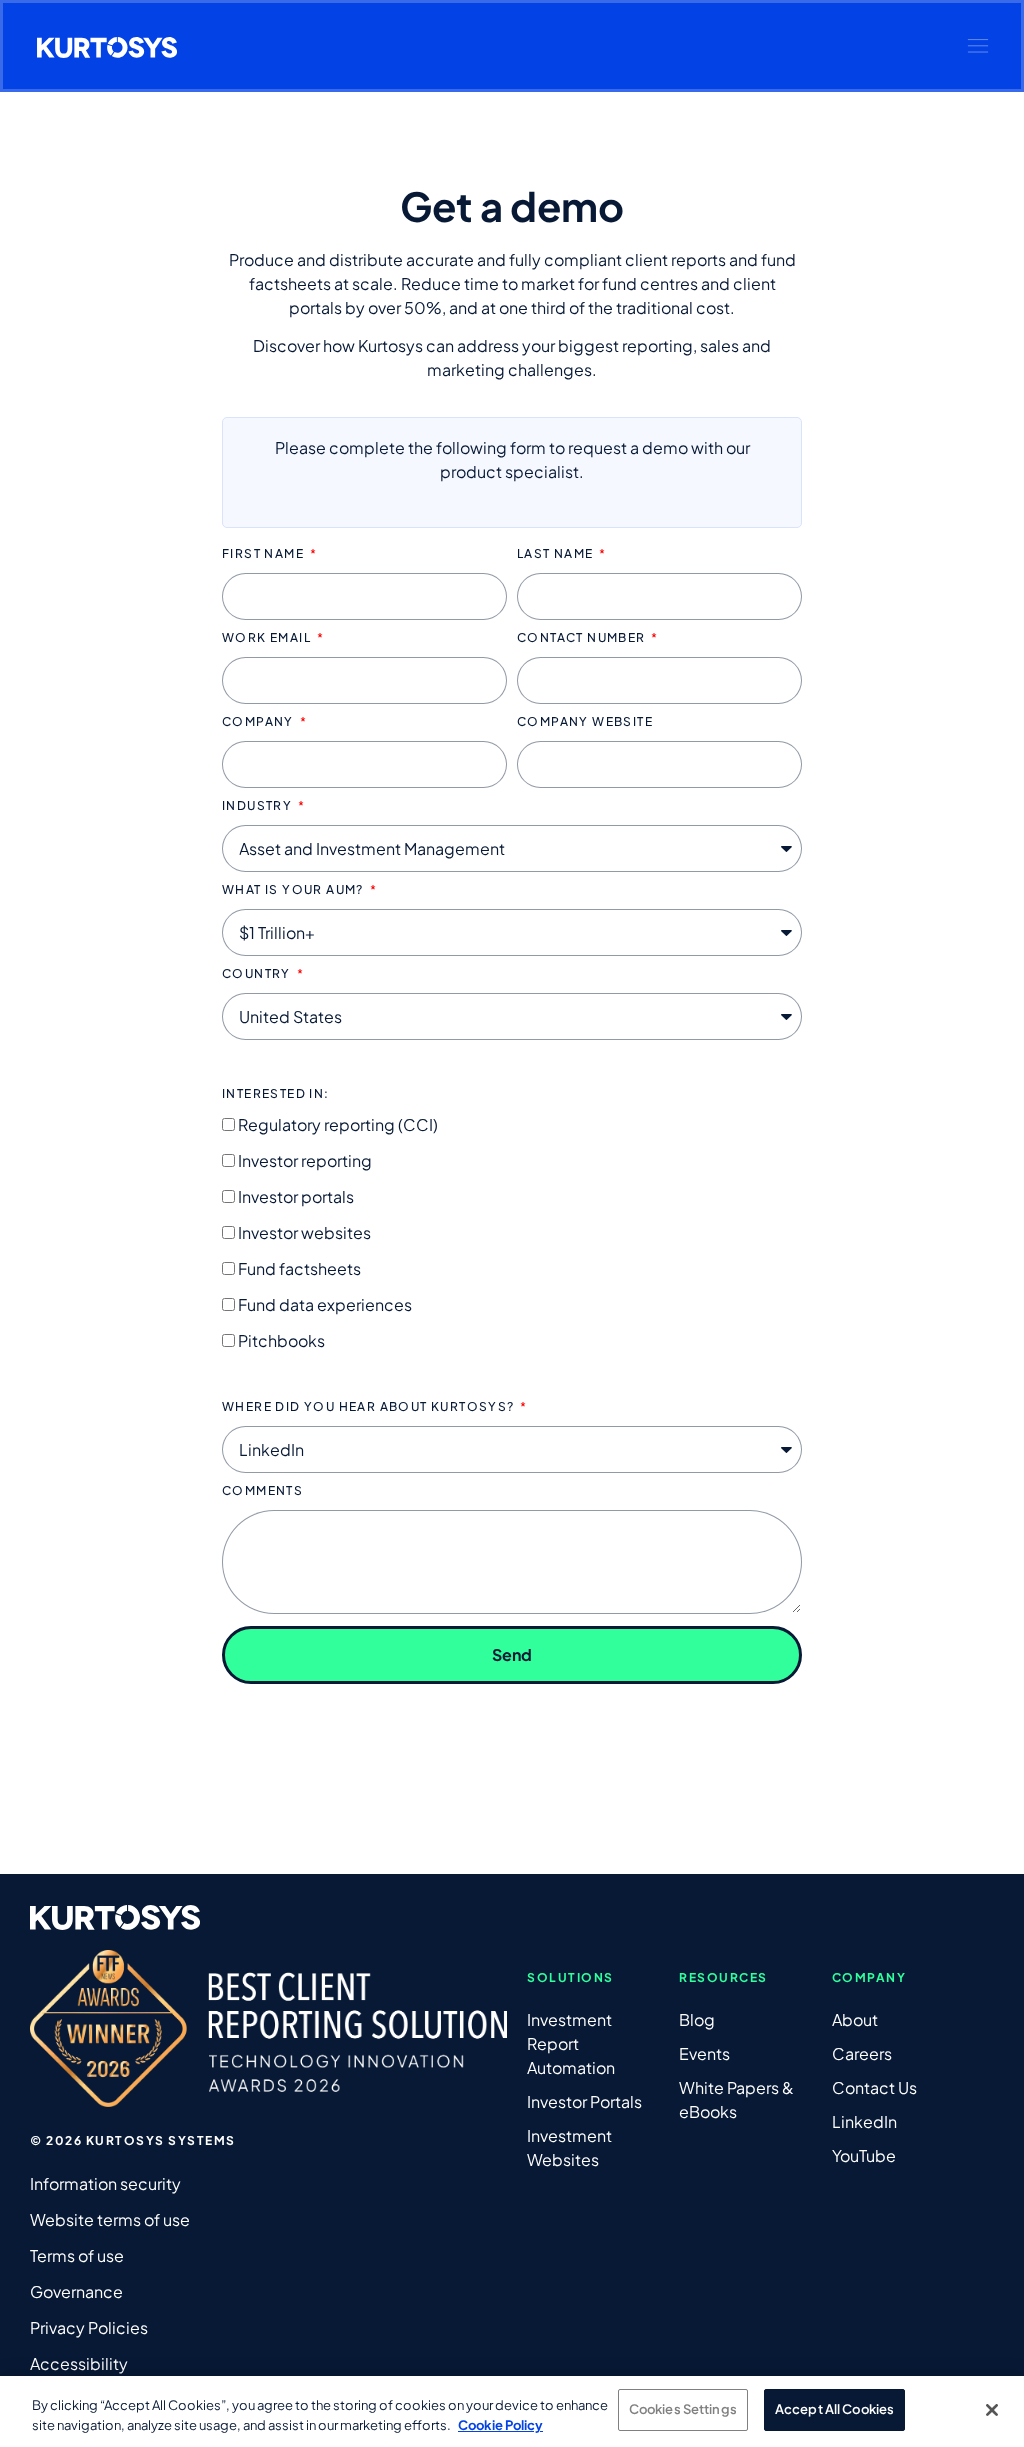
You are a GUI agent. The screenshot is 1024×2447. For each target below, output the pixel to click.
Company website (585, 722)
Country (258, 974)
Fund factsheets (299, 1268)
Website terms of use (110, 2219)
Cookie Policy (500, 2425)
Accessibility (79, 2363)
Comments (262, 1491)
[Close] (992, 2410)
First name (264, 554)
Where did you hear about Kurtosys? (370, 1407)
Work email (268, 638)
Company (259, 722)
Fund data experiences (325, 1304)
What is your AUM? (294, 890)
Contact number (583, 638)
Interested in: (276, 1094)
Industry (259, 806)
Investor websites (304, 1232)
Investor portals (296, 1196)
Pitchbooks (281, 1340)
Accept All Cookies (834, 2409)
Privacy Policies (89, 2327)
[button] (978, 46)
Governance (76, 2291)
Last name (557, 554)
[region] (512, 2411)
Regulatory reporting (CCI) (338, 1124)
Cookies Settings (683, 2409)
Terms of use (77, 2255)
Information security (105, 2183)
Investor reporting (305, 1160)
